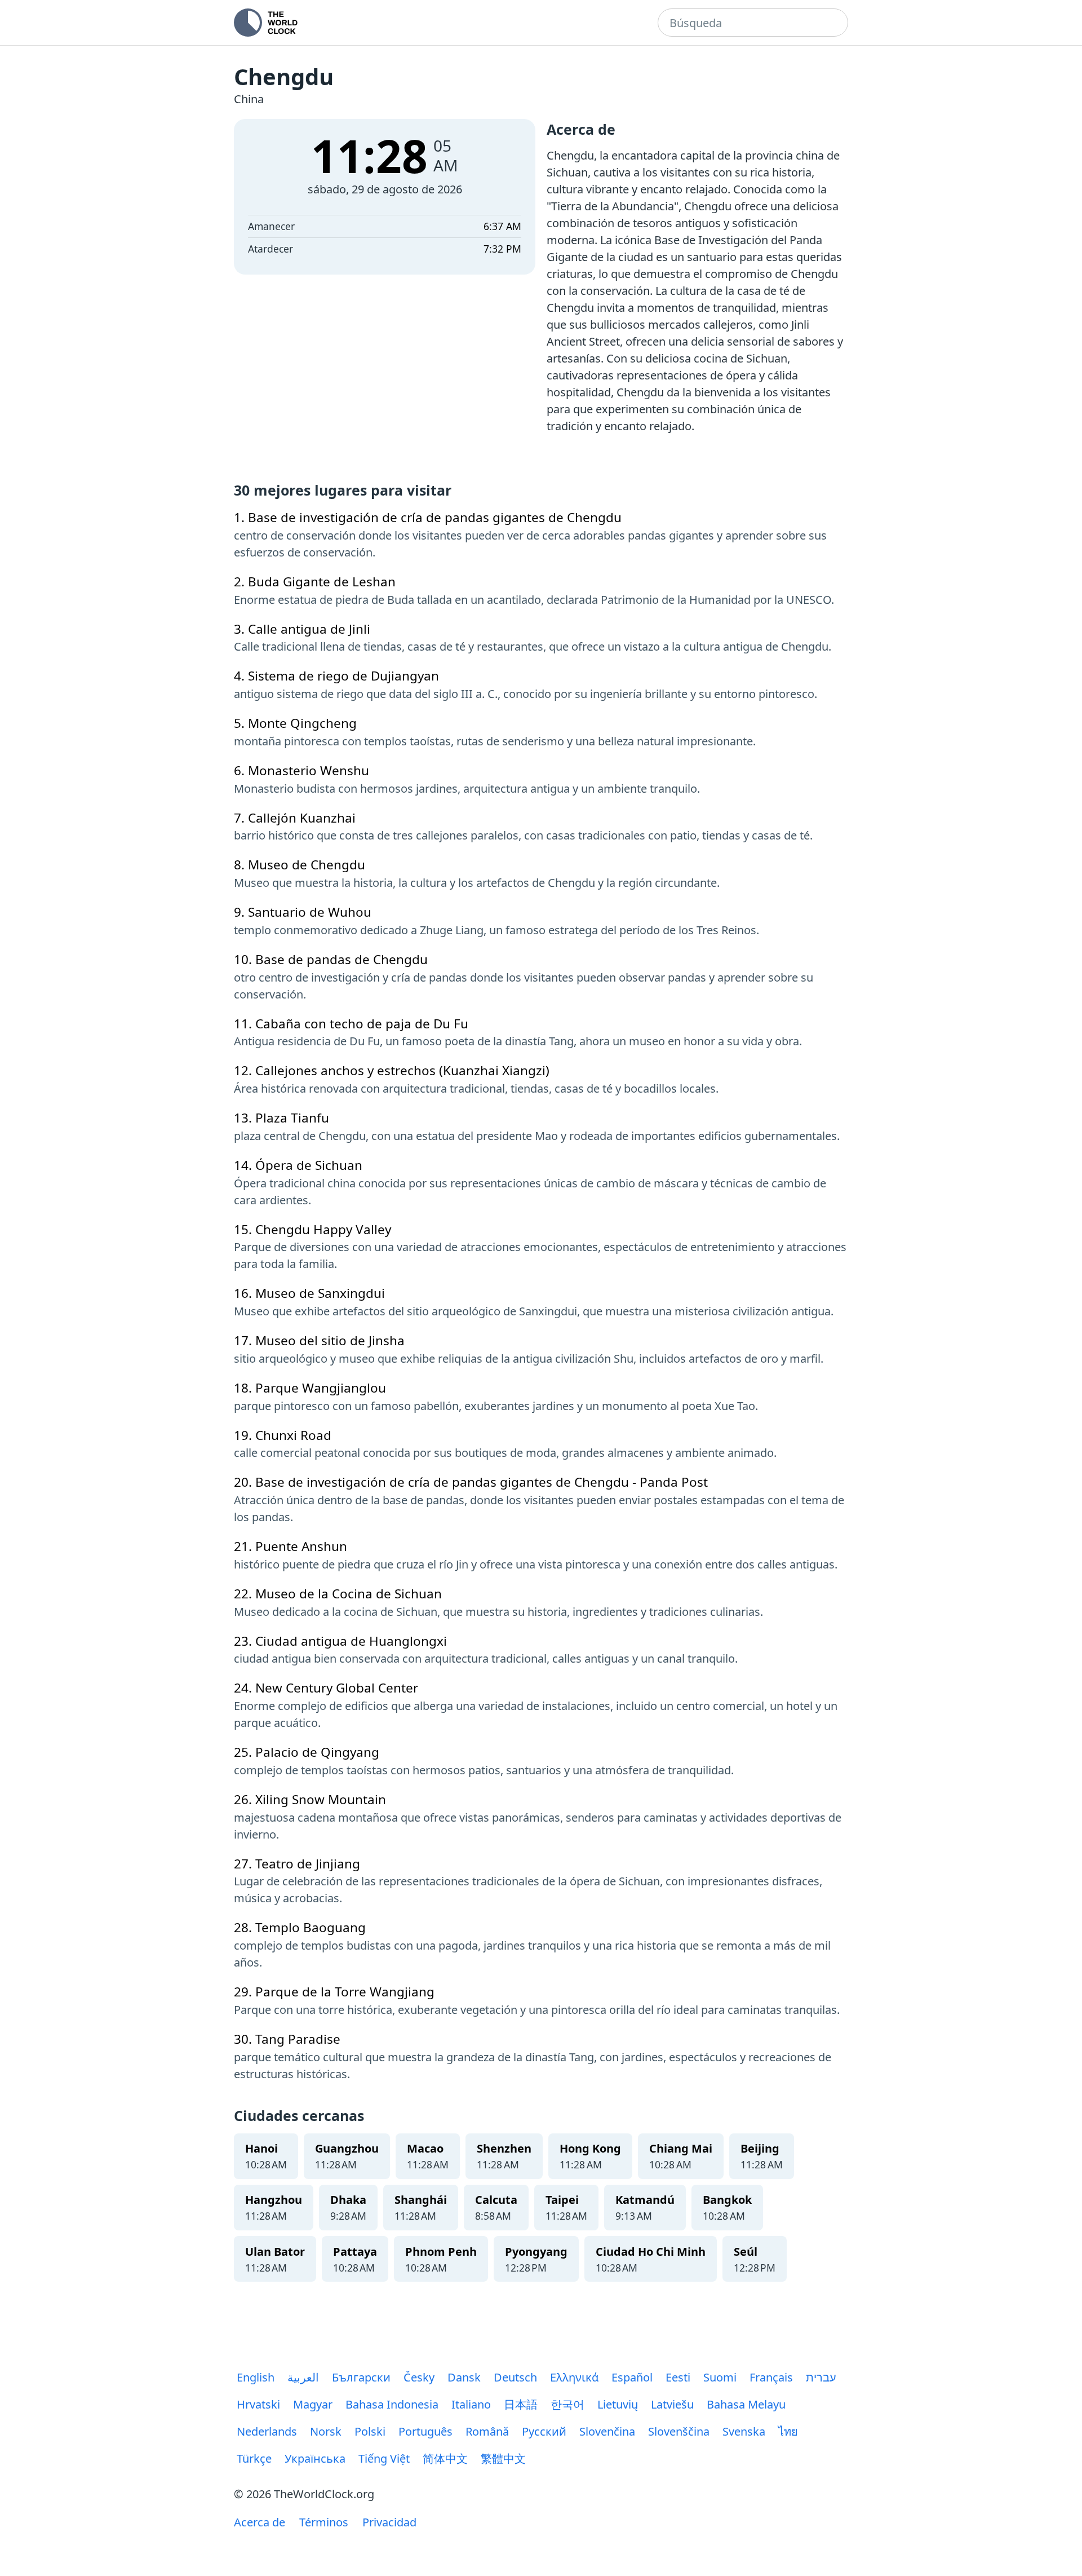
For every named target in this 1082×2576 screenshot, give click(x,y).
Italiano (471, 2404)
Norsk (326, 2431)
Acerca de (260, 2522)
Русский (544, 2431)
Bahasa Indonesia (392, 2404)
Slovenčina (607, 2431)
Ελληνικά (574, 2377)
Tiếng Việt (384, 2458)
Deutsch (515, 2377)
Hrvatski (258, 2404)
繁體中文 (503, 2458)
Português (425, 2431)
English (256, 2377)
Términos (324, 2522)
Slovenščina (679, 2431)
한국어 (567, 2404)
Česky (419, 2377)
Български (361, 2377)
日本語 (521, 2404)
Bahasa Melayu (746, 2404)
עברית (821, 2377)
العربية (303, 2377)
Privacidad (389, 2522)
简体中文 (445, 2458)
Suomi (720, 2377)
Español (632, 2377)
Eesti (678, 2377)
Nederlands (267, 2431)
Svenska (744, 2431)
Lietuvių (618, 2404)
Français (771, 2377)
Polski (370, 2431)
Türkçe (254, 2458)
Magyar (313, 2404)
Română (487, 2431)
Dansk (464, 2377)
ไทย (788, 2431)
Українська (315, 2458)
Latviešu (672, 2404)
